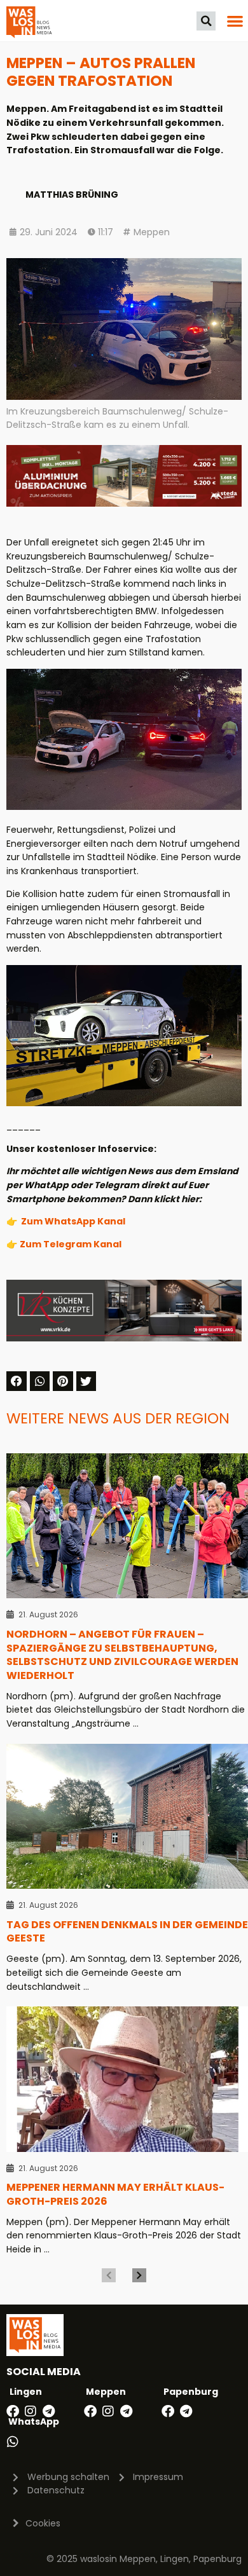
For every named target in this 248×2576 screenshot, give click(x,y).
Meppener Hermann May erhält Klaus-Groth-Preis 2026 (115, 2194)
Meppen (152, 232)
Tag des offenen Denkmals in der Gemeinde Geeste (127, 1932)
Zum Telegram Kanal (71, 1244)
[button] (206, 21)
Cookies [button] (43, 2523)
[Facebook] (13, 2411)
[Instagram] (31, 2411)
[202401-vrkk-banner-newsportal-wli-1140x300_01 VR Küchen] (124, 1338)
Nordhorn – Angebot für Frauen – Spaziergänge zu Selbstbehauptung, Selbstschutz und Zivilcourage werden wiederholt (122, 1655)
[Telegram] (48, 2411)
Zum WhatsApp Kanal (73, 1221)
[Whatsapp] (13, 2442)
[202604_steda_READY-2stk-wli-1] (124, 504)
